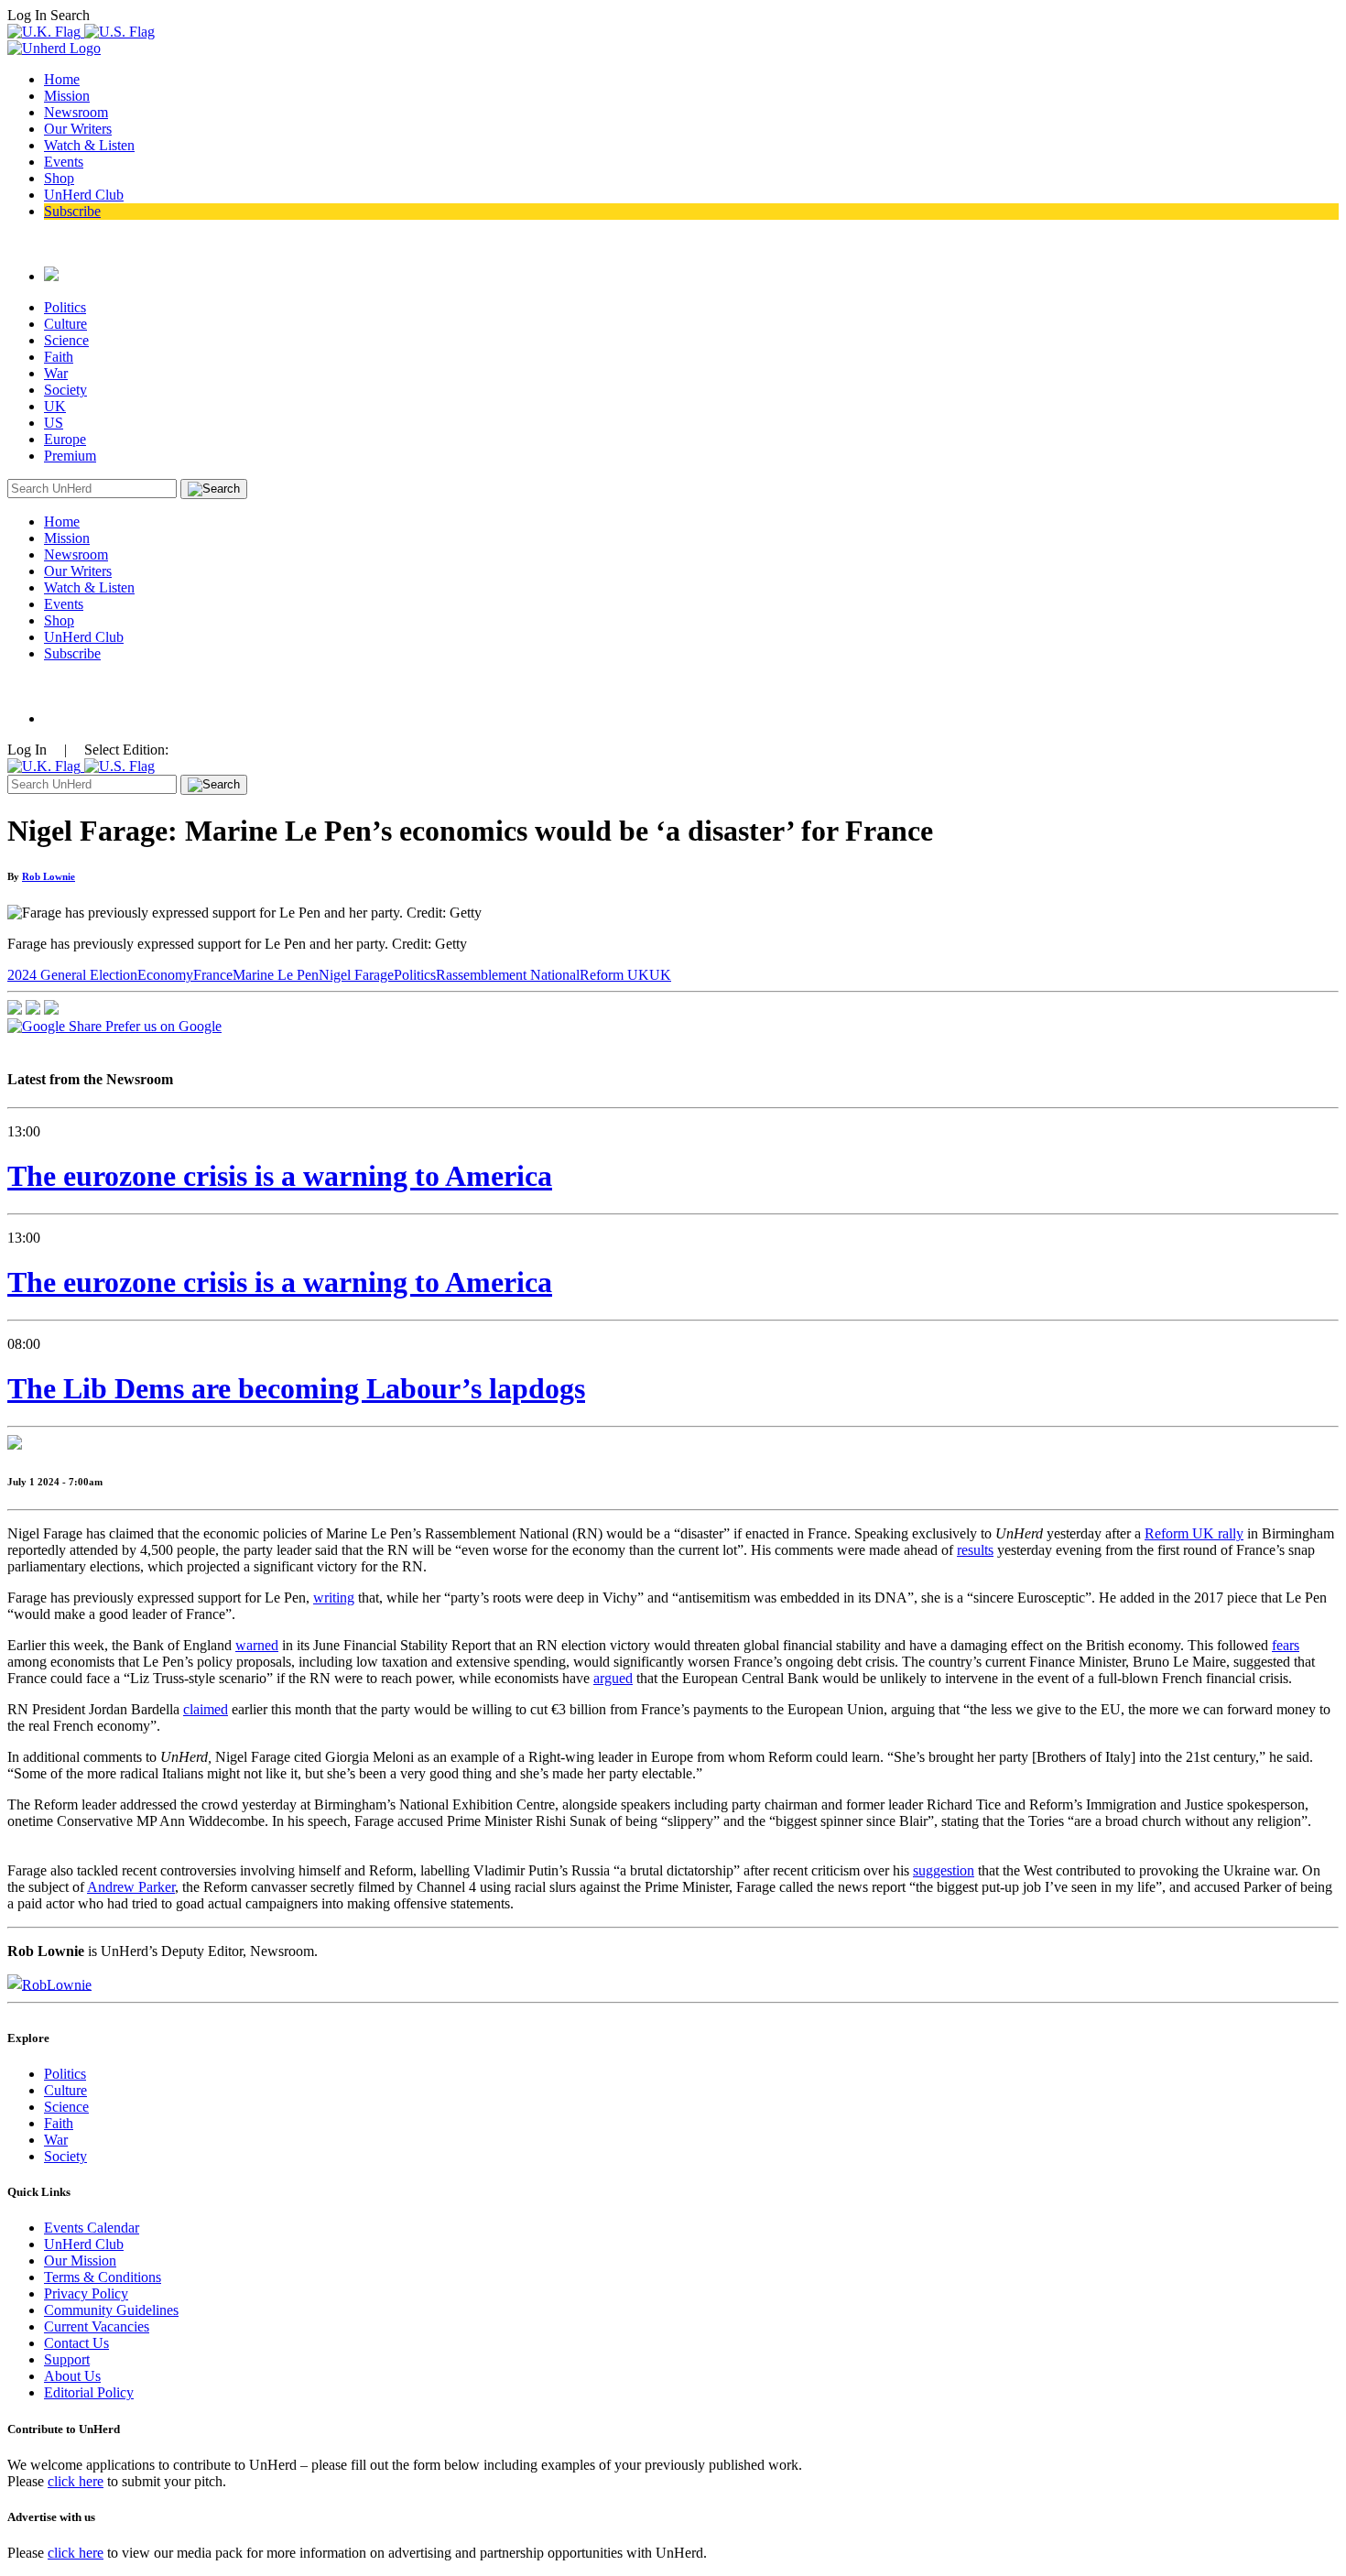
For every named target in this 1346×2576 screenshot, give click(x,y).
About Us (72, 2376)
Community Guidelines (111, 2310)
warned (257, 1645)
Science (66, 340)
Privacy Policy (86, 2293)
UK (55, 406)
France (213, 975)
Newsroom (76, 112)
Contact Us (76, 2343)
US (54, 423)
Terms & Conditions (103, 2277)
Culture (65, 324)
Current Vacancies (97, 2326)
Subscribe (72, 211)
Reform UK (614, 975)
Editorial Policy (89, 2392)
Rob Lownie (49, 876)
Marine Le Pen (276, 975)
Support (67, 2359)
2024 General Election (72, 975)
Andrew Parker (131, 1887)
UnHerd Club (84, 195)
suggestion (944, 1870)
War (56, 373)
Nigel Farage (356, 975)
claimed (206, 1709)
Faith (59, 357)
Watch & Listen (89, 145)
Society (65, 390)
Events (64, 162)
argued (613, 1678)
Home (62, 79)
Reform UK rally (1194, 1533)
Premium (70, 456)
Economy (165, 975)
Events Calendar (92, 2228)
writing (334, 1598)
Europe (65, 439)
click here (76, 2481)
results (975, 1550)
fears (1286, 1645)
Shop (59, 178)
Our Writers (78, 129)
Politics (65, 307)
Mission (67, 96)
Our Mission (80, 2261)
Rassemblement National (508, 975)
